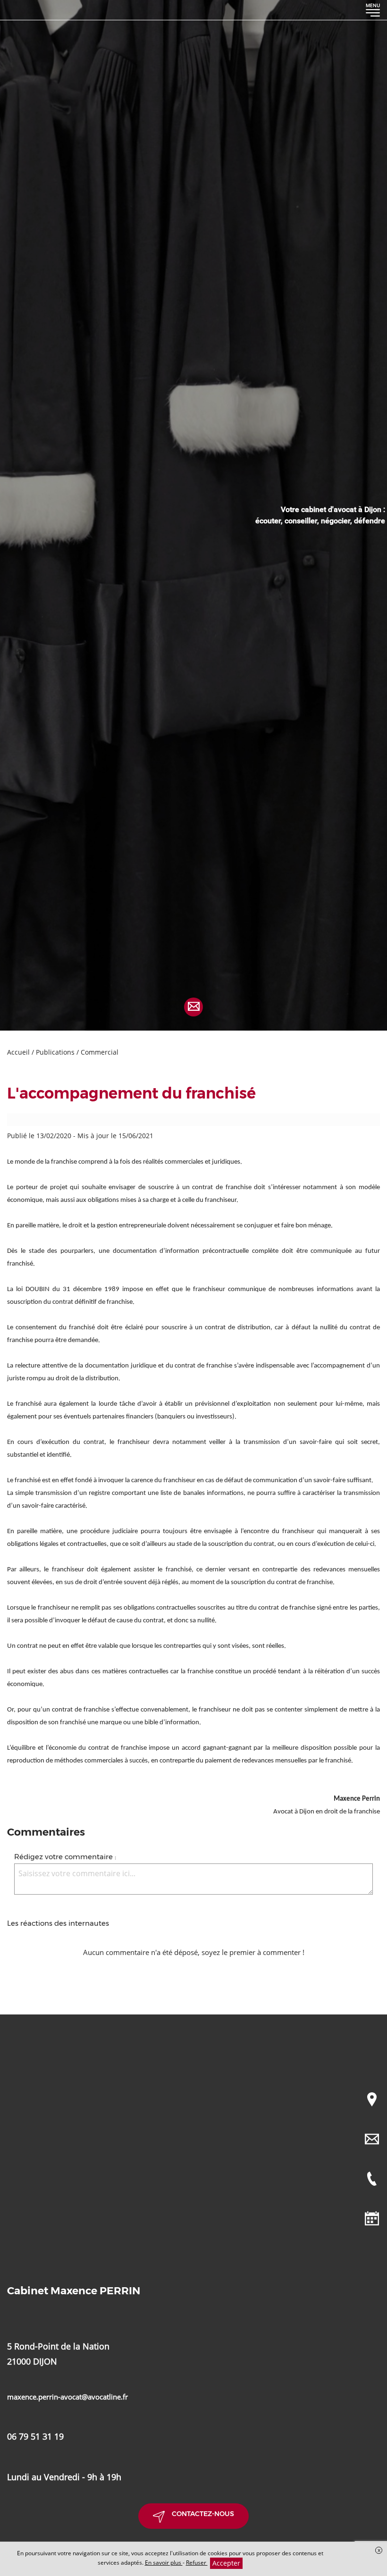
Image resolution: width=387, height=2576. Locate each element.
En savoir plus (164, 2563)
